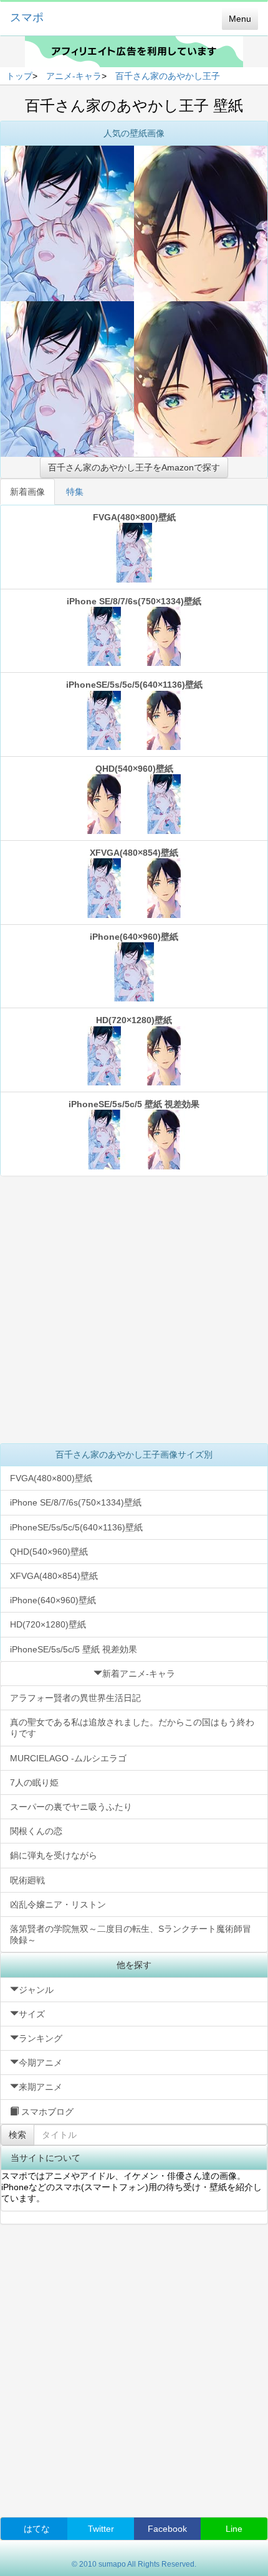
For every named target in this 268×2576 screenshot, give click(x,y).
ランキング (41, 2038)
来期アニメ (41, 2087)
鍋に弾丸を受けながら (54, 1855)
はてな (37, 2529)
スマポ (27, 17)
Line (234, 2529)
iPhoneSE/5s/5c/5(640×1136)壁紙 (134, 685)
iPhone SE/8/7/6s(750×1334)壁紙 (134, 601)
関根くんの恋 (36, 1831)
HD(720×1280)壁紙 (134, 1020)
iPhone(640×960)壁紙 (134, 937)
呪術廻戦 (27, 1880)
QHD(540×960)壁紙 (134, 769)
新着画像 (27, 492)
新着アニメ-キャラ (139, 1674)
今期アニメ (41, 2063)
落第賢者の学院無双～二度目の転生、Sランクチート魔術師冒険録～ (131, 1934)
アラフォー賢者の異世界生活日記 (75, 1698)
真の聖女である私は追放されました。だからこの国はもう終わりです (132, 1728)
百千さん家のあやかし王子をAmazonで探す (134, 467)
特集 (75, 492)
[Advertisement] (134, 1309)
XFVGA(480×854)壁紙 (134, 853)
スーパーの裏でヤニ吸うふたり (71, 1807)
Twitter (101, 2529)
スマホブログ (46, 2112)
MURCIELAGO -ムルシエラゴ (68, 1758)
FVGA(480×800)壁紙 (134, 517)
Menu (240, 19)
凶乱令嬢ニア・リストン (58, 1904)
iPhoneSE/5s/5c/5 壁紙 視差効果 (134, 1104)
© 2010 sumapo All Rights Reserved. (134, 2564)
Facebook (167, 2529)
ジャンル (36, 1990)
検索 (17, 2135)
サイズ (32, 2014)
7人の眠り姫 (34, 1782)
